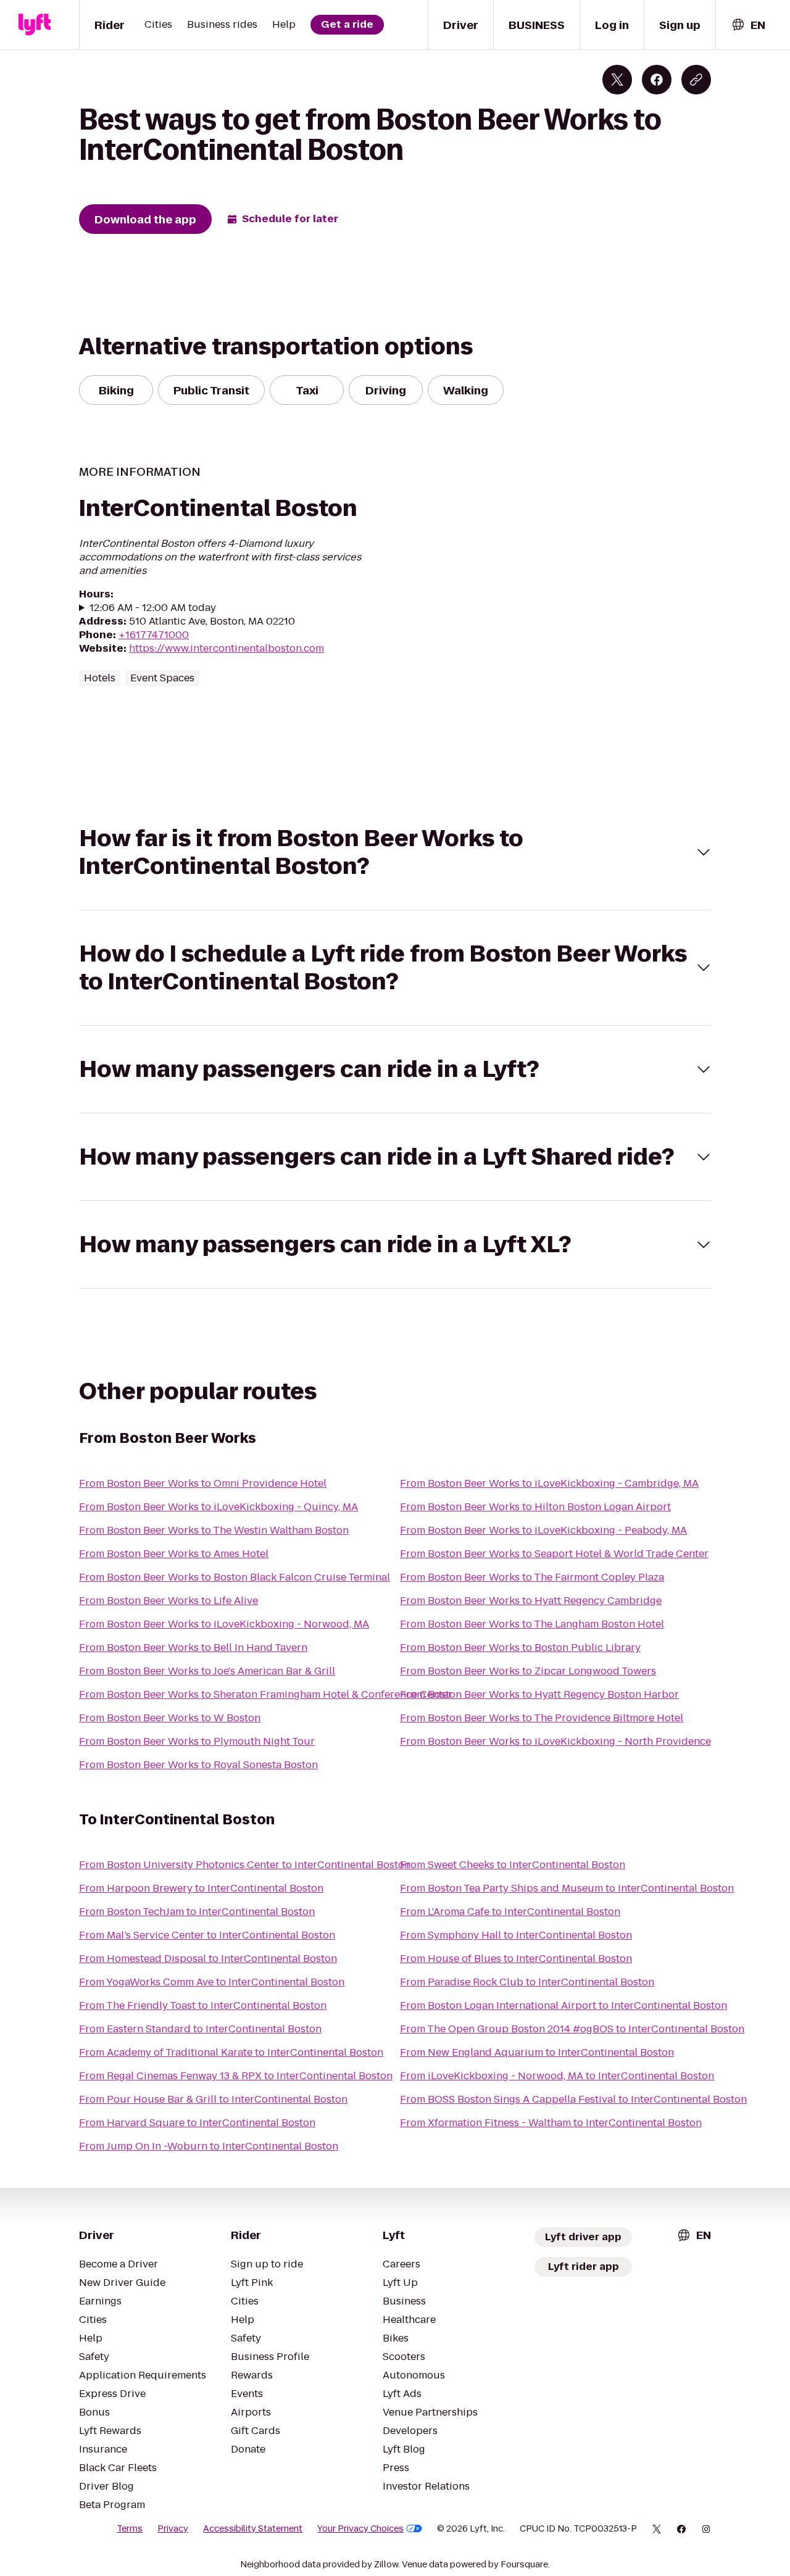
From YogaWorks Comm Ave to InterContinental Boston (212, 1982)
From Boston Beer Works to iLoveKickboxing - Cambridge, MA (549, 1483)
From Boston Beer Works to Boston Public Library (520, 1647)
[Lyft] (35, 25)
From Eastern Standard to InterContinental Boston (200, 2029)
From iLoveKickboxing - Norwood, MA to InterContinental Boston (557, 2076)
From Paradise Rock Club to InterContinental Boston (527, 1982)
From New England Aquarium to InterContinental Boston (537, 2052)
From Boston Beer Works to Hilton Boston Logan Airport (535, 1507)
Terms (130, 2528)
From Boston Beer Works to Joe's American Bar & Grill (207, 1671)
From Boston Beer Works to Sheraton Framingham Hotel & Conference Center (266, 1694)
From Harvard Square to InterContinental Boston (197, 2123)
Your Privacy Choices (360, 2528)
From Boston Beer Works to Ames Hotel (174, 1554)
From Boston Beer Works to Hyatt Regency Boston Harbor (539, 1694)
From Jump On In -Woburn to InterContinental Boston (209, 2146)
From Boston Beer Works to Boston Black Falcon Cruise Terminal (235, 1577)
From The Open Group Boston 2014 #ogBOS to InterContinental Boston (572, 2029)
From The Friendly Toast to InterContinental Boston (203, 2005)
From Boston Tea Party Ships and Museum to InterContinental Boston (567, 1888)
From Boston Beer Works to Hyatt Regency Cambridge (531, 1601)
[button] (395, 852)
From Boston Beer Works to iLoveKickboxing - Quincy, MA (218, 1507)
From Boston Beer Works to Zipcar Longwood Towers (528, 1671)
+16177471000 (154, 635)
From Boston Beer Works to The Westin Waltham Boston (214, 1530)
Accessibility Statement (253, 2528)
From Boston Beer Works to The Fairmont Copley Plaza (532, 1577)
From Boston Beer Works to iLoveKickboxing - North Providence (555, 1741)
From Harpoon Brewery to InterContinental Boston (201, 1888)
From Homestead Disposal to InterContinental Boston (208, 1959)
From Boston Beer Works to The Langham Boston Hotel (532, 1624)
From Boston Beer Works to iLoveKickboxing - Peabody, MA (543, 1530)
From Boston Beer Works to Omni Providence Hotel (203, 1483)
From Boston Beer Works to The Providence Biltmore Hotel (542, 1718)
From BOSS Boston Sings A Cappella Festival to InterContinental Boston (573, 2099)
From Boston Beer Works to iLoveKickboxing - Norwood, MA (224, 1624)
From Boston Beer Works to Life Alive (168, 1601)
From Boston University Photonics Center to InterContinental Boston (245, 1865)
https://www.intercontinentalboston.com (227, 648)
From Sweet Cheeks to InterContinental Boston (513, 1865)
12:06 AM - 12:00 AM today (153, 608)
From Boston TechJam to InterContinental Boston (197, 1912)
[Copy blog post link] (696, 80)
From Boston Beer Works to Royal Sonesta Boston (198, 1765)
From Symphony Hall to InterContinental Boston (516, 1935)
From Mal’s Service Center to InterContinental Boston (207, 1935)
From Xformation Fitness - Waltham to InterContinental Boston (551, 2123)
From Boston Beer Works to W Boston (170, 1718)
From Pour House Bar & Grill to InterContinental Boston (213, 2099)
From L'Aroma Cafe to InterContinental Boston (510, 1912)
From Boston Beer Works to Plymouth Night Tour (197, 1741)
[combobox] (748, 25)
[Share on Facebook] (657, 80)
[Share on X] (617, 80)
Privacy (173, 2528)
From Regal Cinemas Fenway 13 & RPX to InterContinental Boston (236, 2076)
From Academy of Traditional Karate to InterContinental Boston (231, 2052)
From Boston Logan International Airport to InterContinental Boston (563, 2005)
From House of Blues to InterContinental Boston (516, 1959)
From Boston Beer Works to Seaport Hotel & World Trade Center (554, 1554)
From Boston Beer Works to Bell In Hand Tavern (193, 1647)
